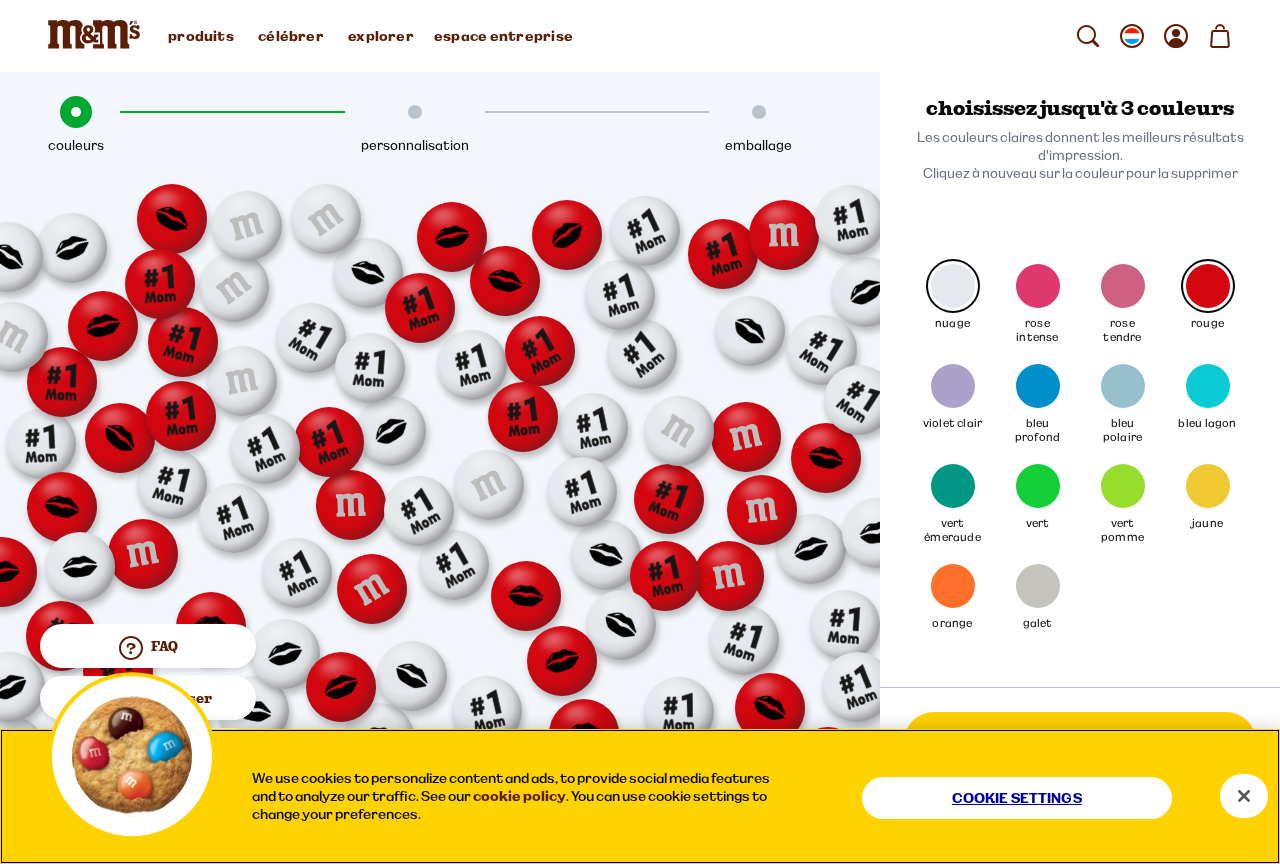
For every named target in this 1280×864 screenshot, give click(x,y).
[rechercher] (1088, 36)
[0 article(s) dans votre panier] (1220, 36)
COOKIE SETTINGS (1017, 798)
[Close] (1244, 796)
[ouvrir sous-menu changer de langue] (1132, 36)
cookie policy (519, 796)
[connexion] (1176, 36)
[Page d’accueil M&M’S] (98, 36)
